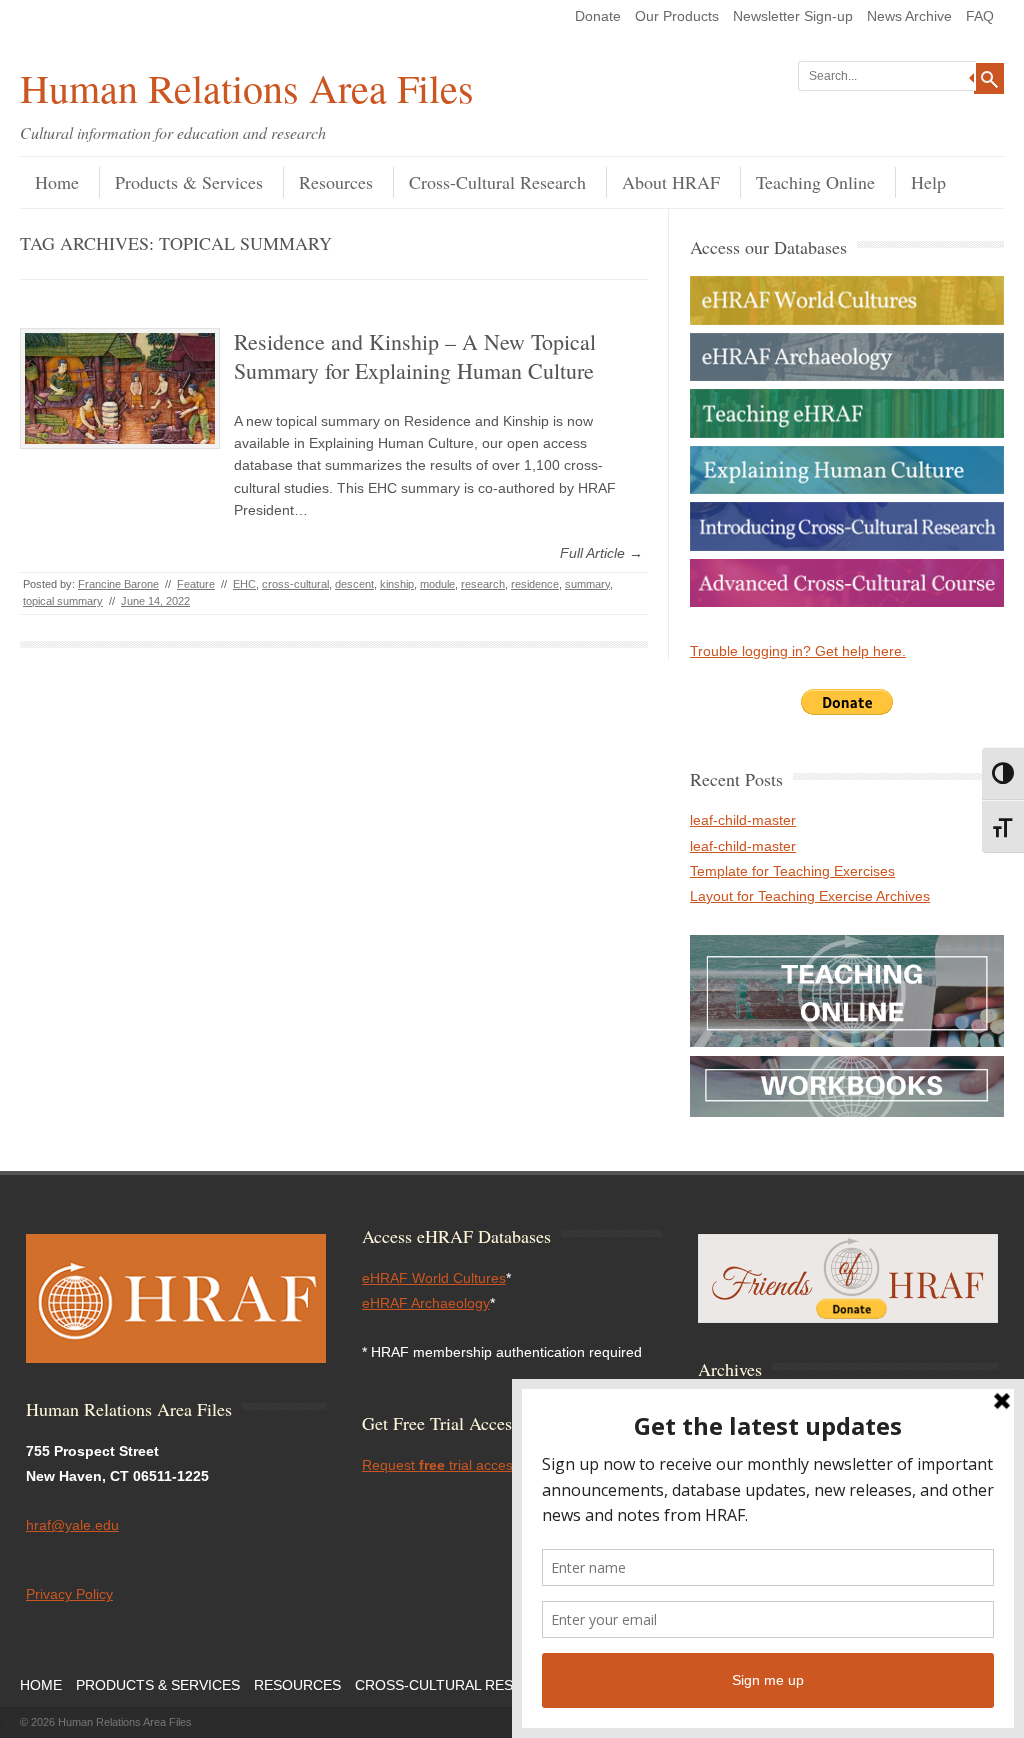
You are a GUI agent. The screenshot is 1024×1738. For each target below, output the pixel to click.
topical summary (63, 601)
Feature (196, 584)
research (483, 584)
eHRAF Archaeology (426, 1303)
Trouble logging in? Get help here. (798, 651)
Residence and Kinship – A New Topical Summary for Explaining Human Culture (415, 356)
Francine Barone (118, 584)
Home (57, 182)
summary (587, 584)
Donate (598, 16)
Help (928, 182)
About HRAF (671, 182)
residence (535, 584)
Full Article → (601, 553)
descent (354, 584)
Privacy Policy (69, 1594)
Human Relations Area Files (247, 87)
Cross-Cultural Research (497, 182)
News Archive (909, 16)
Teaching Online (815, 182)
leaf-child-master (743, 820)
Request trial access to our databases (496, 1465)
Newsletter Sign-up (793, 16)
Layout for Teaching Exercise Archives (810, 896)
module (437, 584)
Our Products (677, 16)
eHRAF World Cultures (434, 1278)
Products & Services (189, 182)
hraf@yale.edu (72, 1525)
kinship (397, 584)
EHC (244, 584)
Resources (336, 182)
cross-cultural (295, 584)
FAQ (980, 16)
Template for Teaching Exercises (792, 871)
